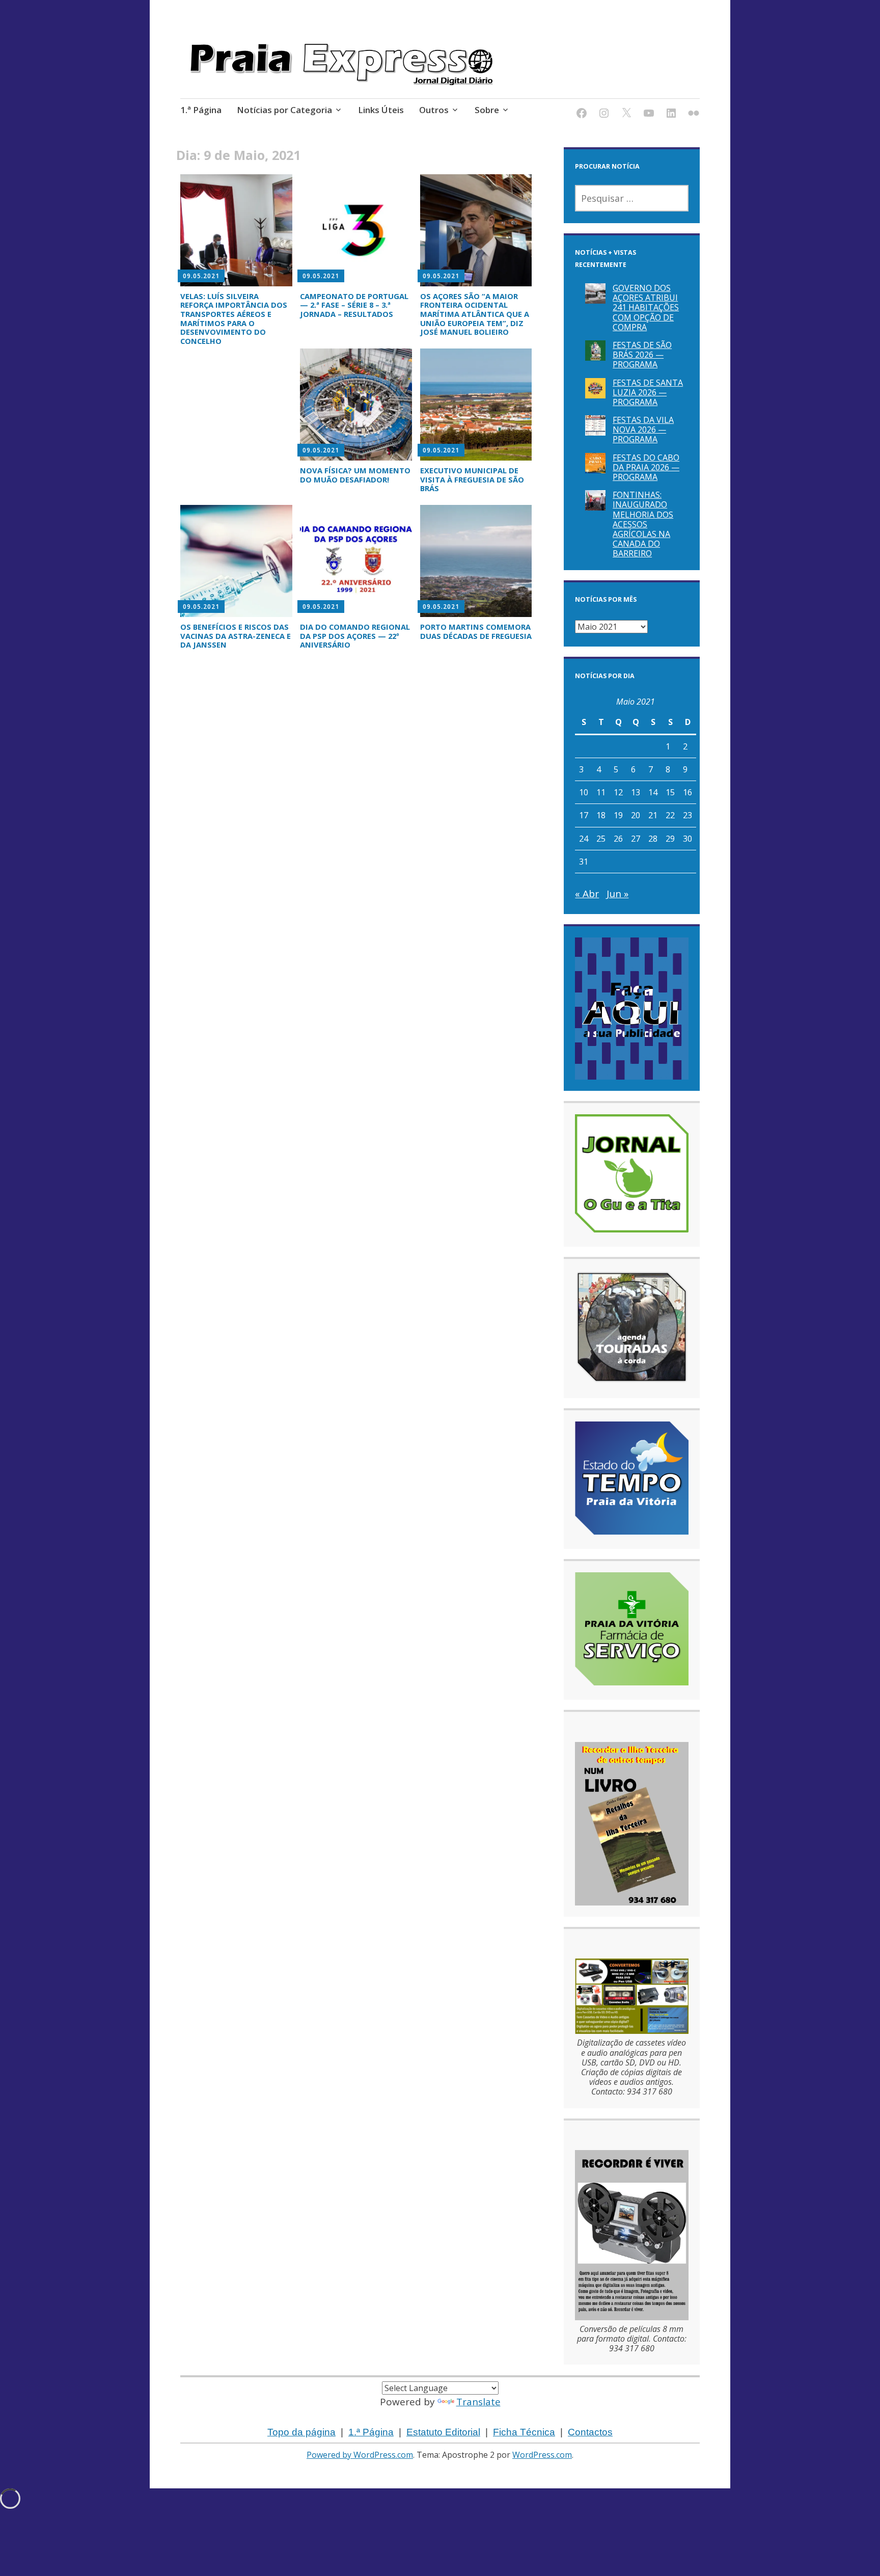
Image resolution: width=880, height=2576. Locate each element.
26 (618, 839)
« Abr (587, 894)
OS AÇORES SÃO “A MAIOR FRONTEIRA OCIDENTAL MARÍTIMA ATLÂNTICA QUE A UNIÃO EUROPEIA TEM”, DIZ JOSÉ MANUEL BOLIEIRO (475, 314)
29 (670, 839)
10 (584, 792)
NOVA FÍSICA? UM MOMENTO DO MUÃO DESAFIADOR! (355, 475)
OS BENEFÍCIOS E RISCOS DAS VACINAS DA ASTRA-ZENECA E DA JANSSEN (236, 636)
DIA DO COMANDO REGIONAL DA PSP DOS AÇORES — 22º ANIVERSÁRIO (355, 636)
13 (636, 792)
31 (584, 862)
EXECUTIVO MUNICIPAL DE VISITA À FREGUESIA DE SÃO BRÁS (472, 479)
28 (653, 839)
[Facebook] (582, 115)
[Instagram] (604, 115)
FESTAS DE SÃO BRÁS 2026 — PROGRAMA (642, 355)
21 (653, 815)
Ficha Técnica (524, 2432)
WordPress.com (542, 2455)
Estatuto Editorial (443, 2432)
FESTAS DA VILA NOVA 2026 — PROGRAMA (643, 430)
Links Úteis (381, 110)
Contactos (590, 2432)
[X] (626, 115)
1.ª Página (201, 110)
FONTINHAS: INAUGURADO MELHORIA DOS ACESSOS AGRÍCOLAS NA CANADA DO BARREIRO (643, 524)
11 (601, 792)
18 (601, 815)
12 (618, 792)
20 (636, 815)
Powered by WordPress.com (360, 2455)
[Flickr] (694, 115)
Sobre (487, 110)
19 (618, 815)
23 (687, 815)
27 (636, 839)
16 (687, 792)
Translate (478, 2402)
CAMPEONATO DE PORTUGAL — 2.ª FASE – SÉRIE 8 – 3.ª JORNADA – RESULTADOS (354, 305)
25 (601, 839)
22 (670, 815)
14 (653, 792)
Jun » (617, 894)
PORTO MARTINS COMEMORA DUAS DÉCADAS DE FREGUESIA (476, 631)
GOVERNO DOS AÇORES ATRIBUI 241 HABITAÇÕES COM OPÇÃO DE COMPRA (646, 307)
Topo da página (301, 2432)
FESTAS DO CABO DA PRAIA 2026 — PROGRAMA (646, 467)
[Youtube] (649, 115)
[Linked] (671, 115)
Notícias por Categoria (284, 110)
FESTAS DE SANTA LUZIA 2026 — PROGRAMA (648, 392)
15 (670, 792)
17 (584, 815)
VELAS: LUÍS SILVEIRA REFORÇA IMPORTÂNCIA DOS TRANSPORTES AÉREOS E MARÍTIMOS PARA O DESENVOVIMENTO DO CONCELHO (234, 318)
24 (584, 839)
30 (687, 839)
